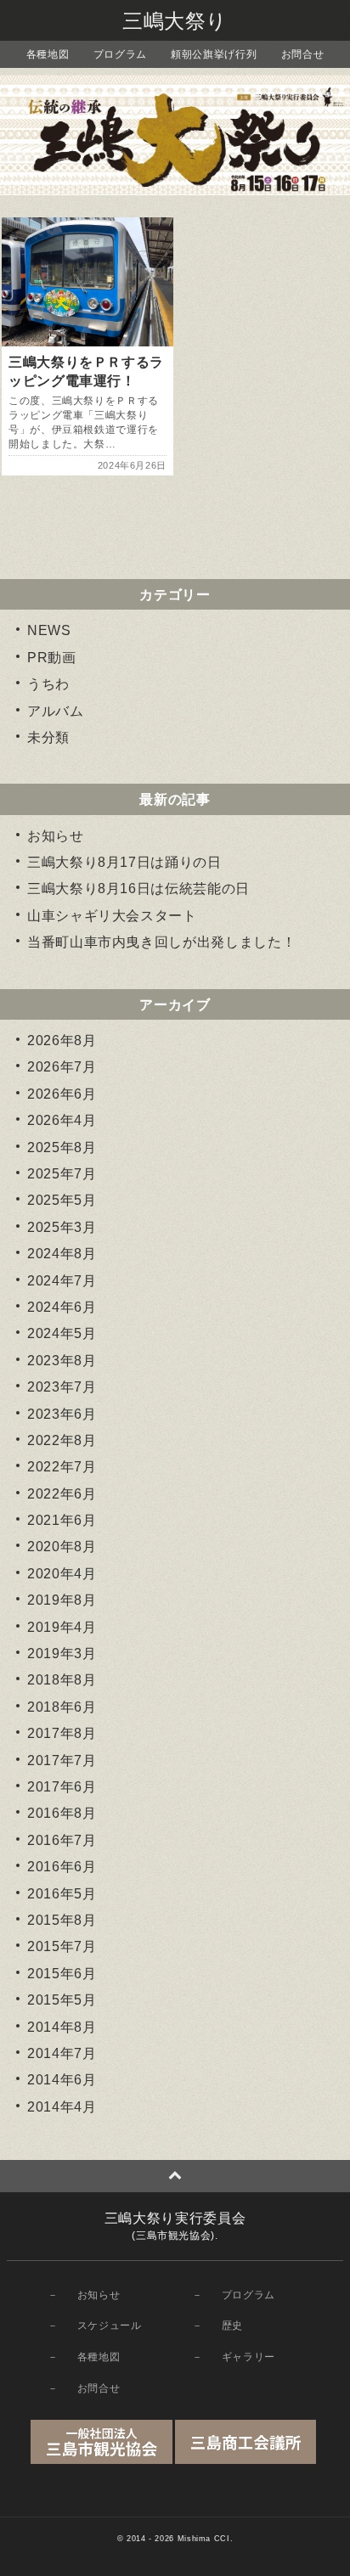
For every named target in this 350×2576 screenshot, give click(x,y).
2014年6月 (62, 2080)
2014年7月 (62, 2053)
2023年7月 (62, 1387)
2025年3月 (62, 1227)
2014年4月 (62, 2107)
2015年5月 (62, 2000)
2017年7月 (62, 1760)
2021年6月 (62, 1520)
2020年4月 (62, 1574)
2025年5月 (62, 1200)
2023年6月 (62, 1414)
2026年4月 (62, 1120)
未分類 (48, 737)
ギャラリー (248, 2357)
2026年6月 (62, 1094)
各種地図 (48, 54)
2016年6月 (62, 1867)
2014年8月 (62, 2027)
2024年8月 (62, 1254)
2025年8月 (62, 1147)
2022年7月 (62, 1467)
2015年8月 (62, 1920)
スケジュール (110, 2326)
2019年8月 (62, 1600)
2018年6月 (62, 1707)
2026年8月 (62, 1041)
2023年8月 (62, 1361)
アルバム (56, 711)
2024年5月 (62, 1333)
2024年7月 (62, 1281)
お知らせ (56, 836)
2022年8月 (62, 1440)
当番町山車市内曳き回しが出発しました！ (161, 942)
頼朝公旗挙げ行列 (214, 54)
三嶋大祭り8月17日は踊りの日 (124, 862)
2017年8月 (62, 1733)
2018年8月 (62, 1680)
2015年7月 (62, 1946)
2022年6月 (62, 1494)
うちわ (48, 684)
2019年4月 (62, 1627)
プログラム (120, 54)
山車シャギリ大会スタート (112, 916)
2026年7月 (62, 1067)
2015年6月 (62, 1974)
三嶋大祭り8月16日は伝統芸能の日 (138, 889)
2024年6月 (62, 1307)
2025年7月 (62, 1174)
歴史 (232, 2326)
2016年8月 (62, 1813)
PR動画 (52, 658)
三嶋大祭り (175, 21)
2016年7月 (62, 1840)
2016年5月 (62, 1894)
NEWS (49, 630)
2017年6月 (62, 1787)
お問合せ (303, 54)
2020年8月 (62, 1547)
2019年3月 (62, 1654)
